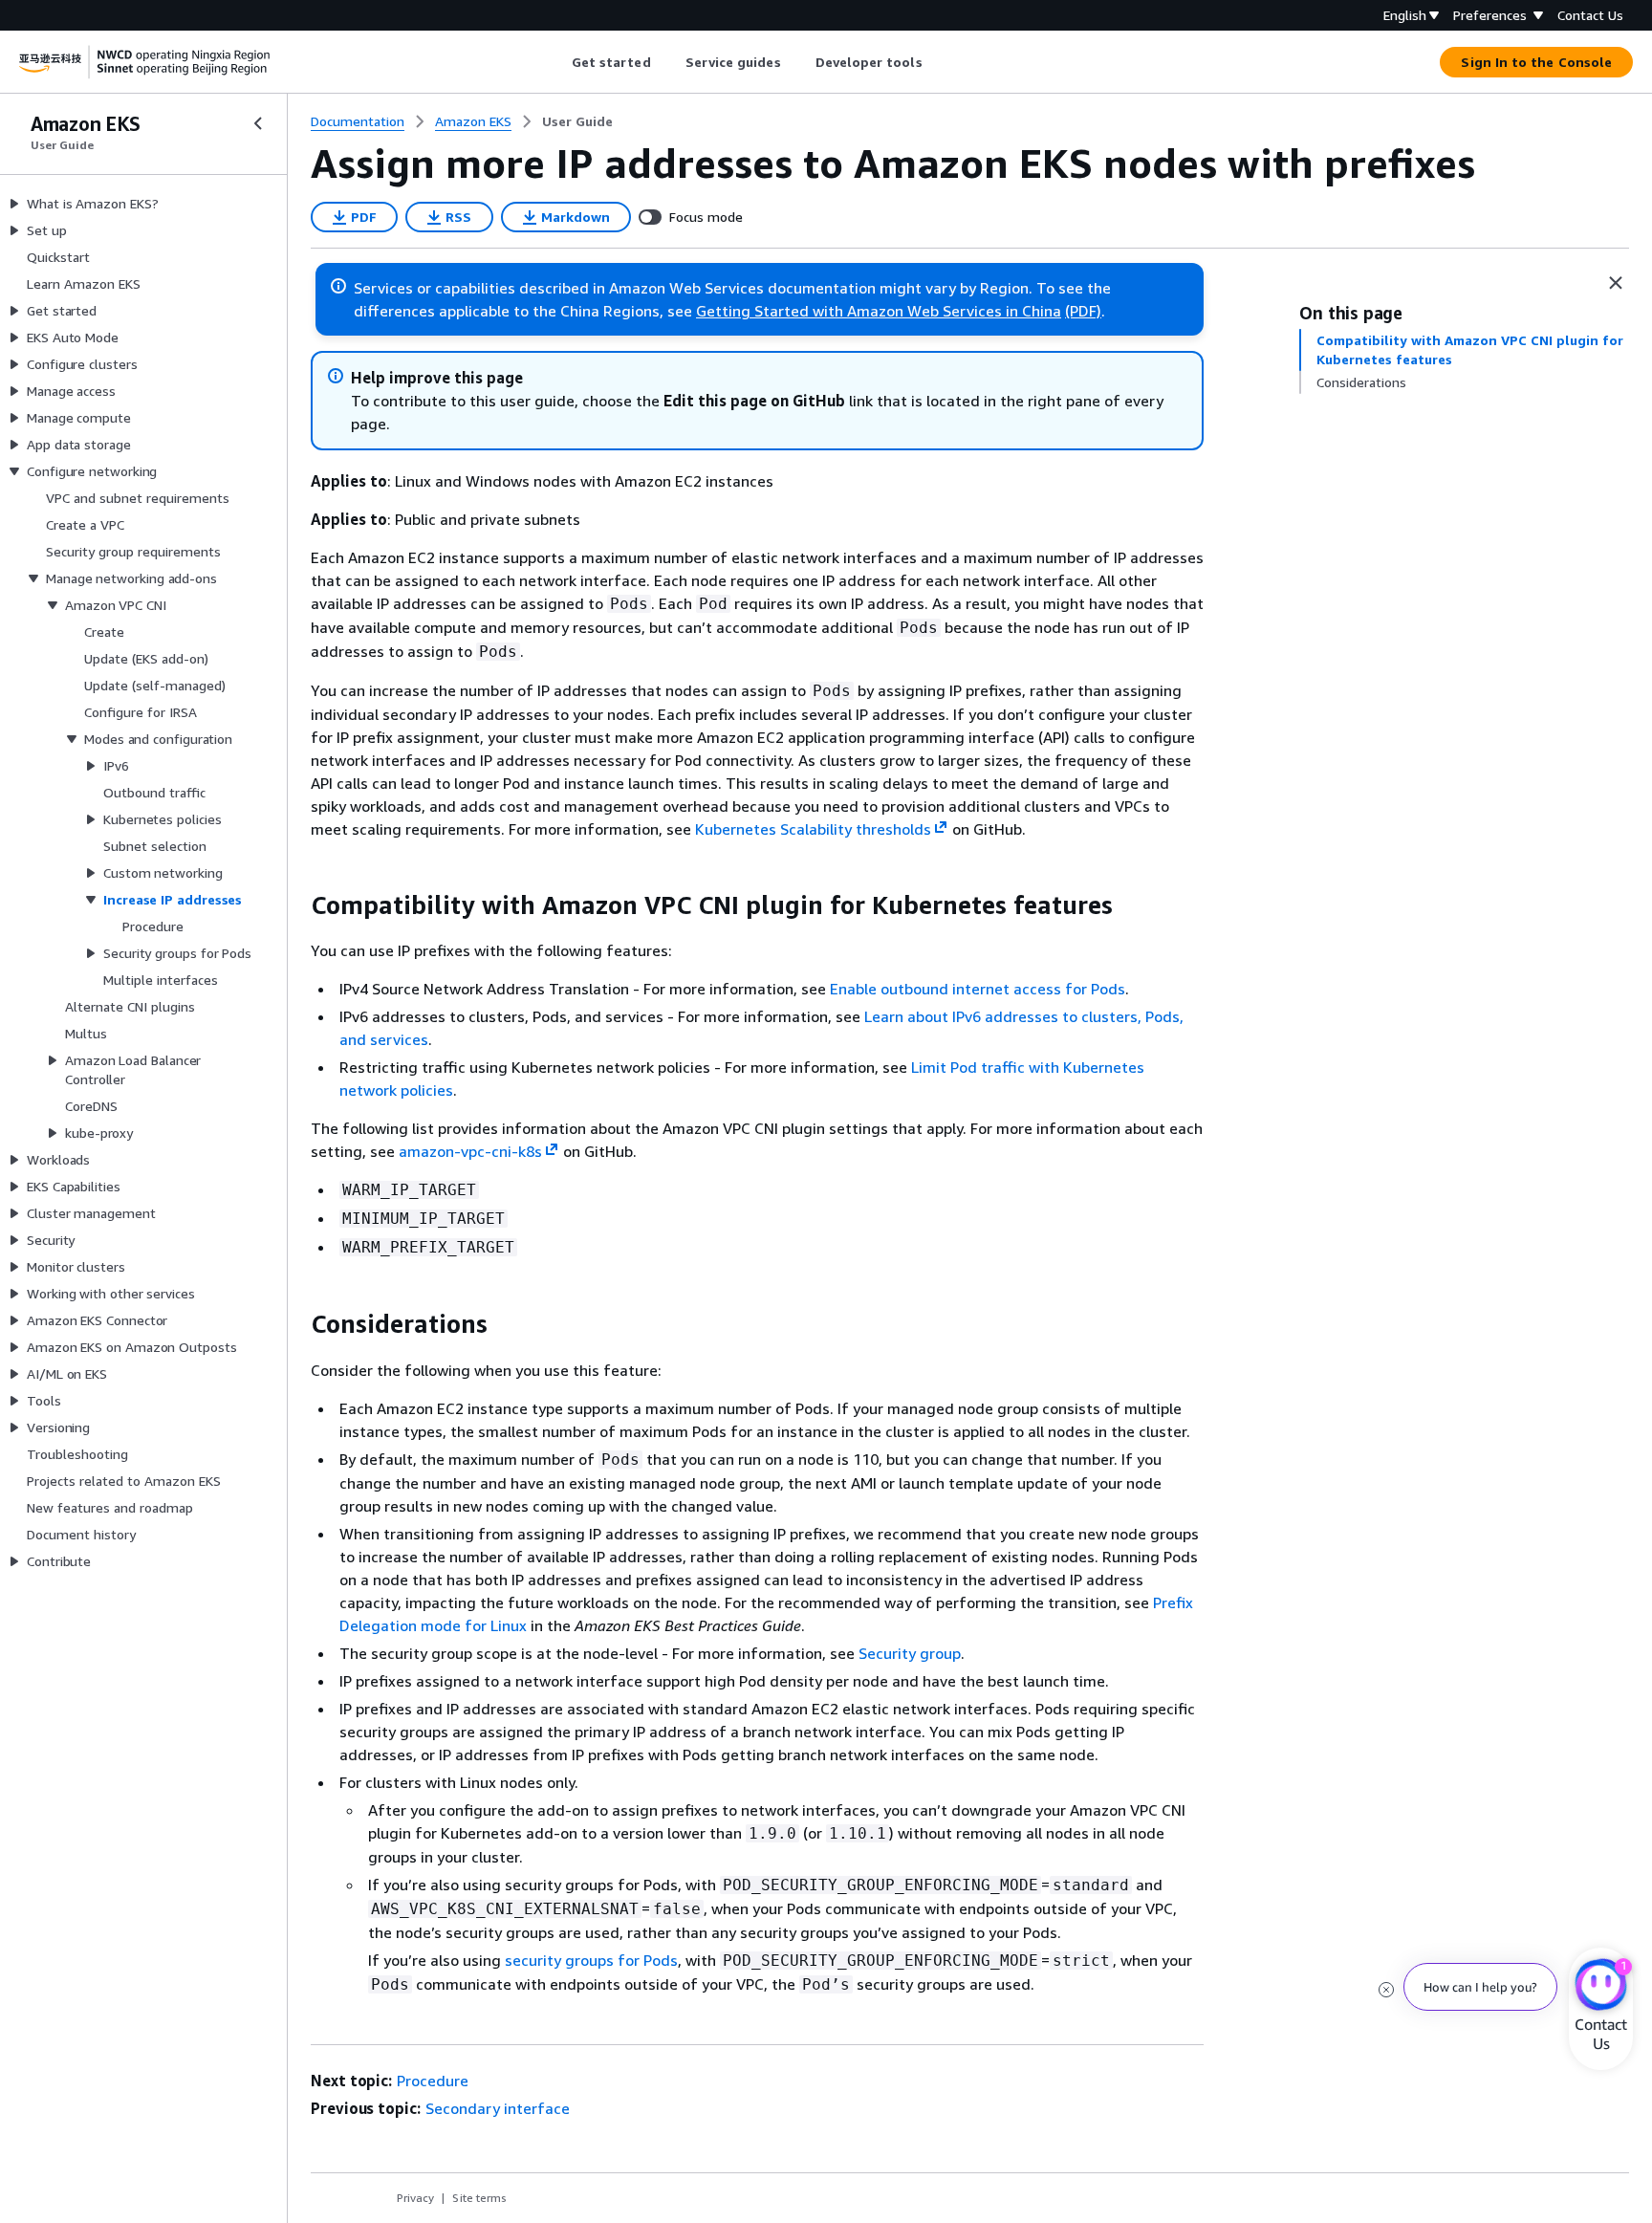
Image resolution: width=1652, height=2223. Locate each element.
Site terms (479, 2198)
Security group (910, 1653)
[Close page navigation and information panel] (1616, 283)
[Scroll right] (936, 62)
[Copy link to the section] (295, 905)
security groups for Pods (591, 1960)
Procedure (433, 2081)
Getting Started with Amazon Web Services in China (879, 311)
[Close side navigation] (258, 123)
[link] (577, 121)
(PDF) (1083, 311)
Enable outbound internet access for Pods (978, 989)
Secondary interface (498, 2108)
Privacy (415, 2198)
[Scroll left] (557, 62)
